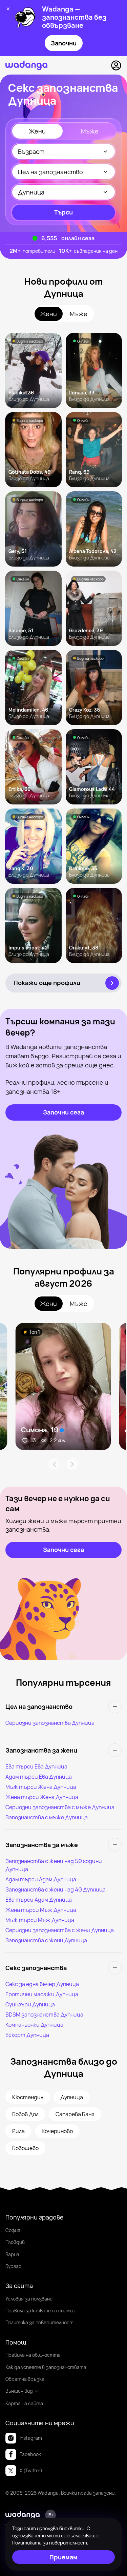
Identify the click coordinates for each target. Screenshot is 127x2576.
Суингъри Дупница (30, 2004)
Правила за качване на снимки (40, 2311)
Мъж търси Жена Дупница (41, 1787)
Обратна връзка (25, 2379)
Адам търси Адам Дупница (41, 1879)
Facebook (30, 2454)
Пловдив (15, 2242)
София (13, 2230)
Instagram (31, 2438)
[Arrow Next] (72, 1464)
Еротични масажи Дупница (42, 1994)
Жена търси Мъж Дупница (41, 1910)
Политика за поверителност (39, 2322)
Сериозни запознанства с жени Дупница (60, 1930)
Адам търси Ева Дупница (39, 1777)
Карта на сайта (24, 2403)
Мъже (90, 131)
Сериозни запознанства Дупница (50, 1723)
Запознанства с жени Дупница (46, 1940)
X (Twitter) (31, 2470)
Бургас (13, 2266)
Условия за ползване (29, 2299)
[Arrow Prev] (54, 1464)
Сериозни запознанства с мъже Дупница (60, 1807)
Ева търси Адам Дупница (39, 1900)
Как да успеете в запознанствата (46, 2367)
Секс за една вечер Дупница (42, 1984)
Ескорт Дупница (27, 2035)
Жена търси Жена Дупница (42, 1797)
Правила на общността (33, 2355)
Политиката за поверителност (50, 2543)
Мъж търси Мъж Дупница (40, 1920)
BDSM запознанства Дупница (44, 2015)
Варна (12, 2254)
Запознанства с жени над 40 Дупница (56, 1889)
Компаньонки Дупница (34, 2025)
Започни (64, 43)
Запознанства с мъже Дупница (47, 1817)
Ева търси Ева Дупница (36, 1766)
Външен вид (19, 2391)
